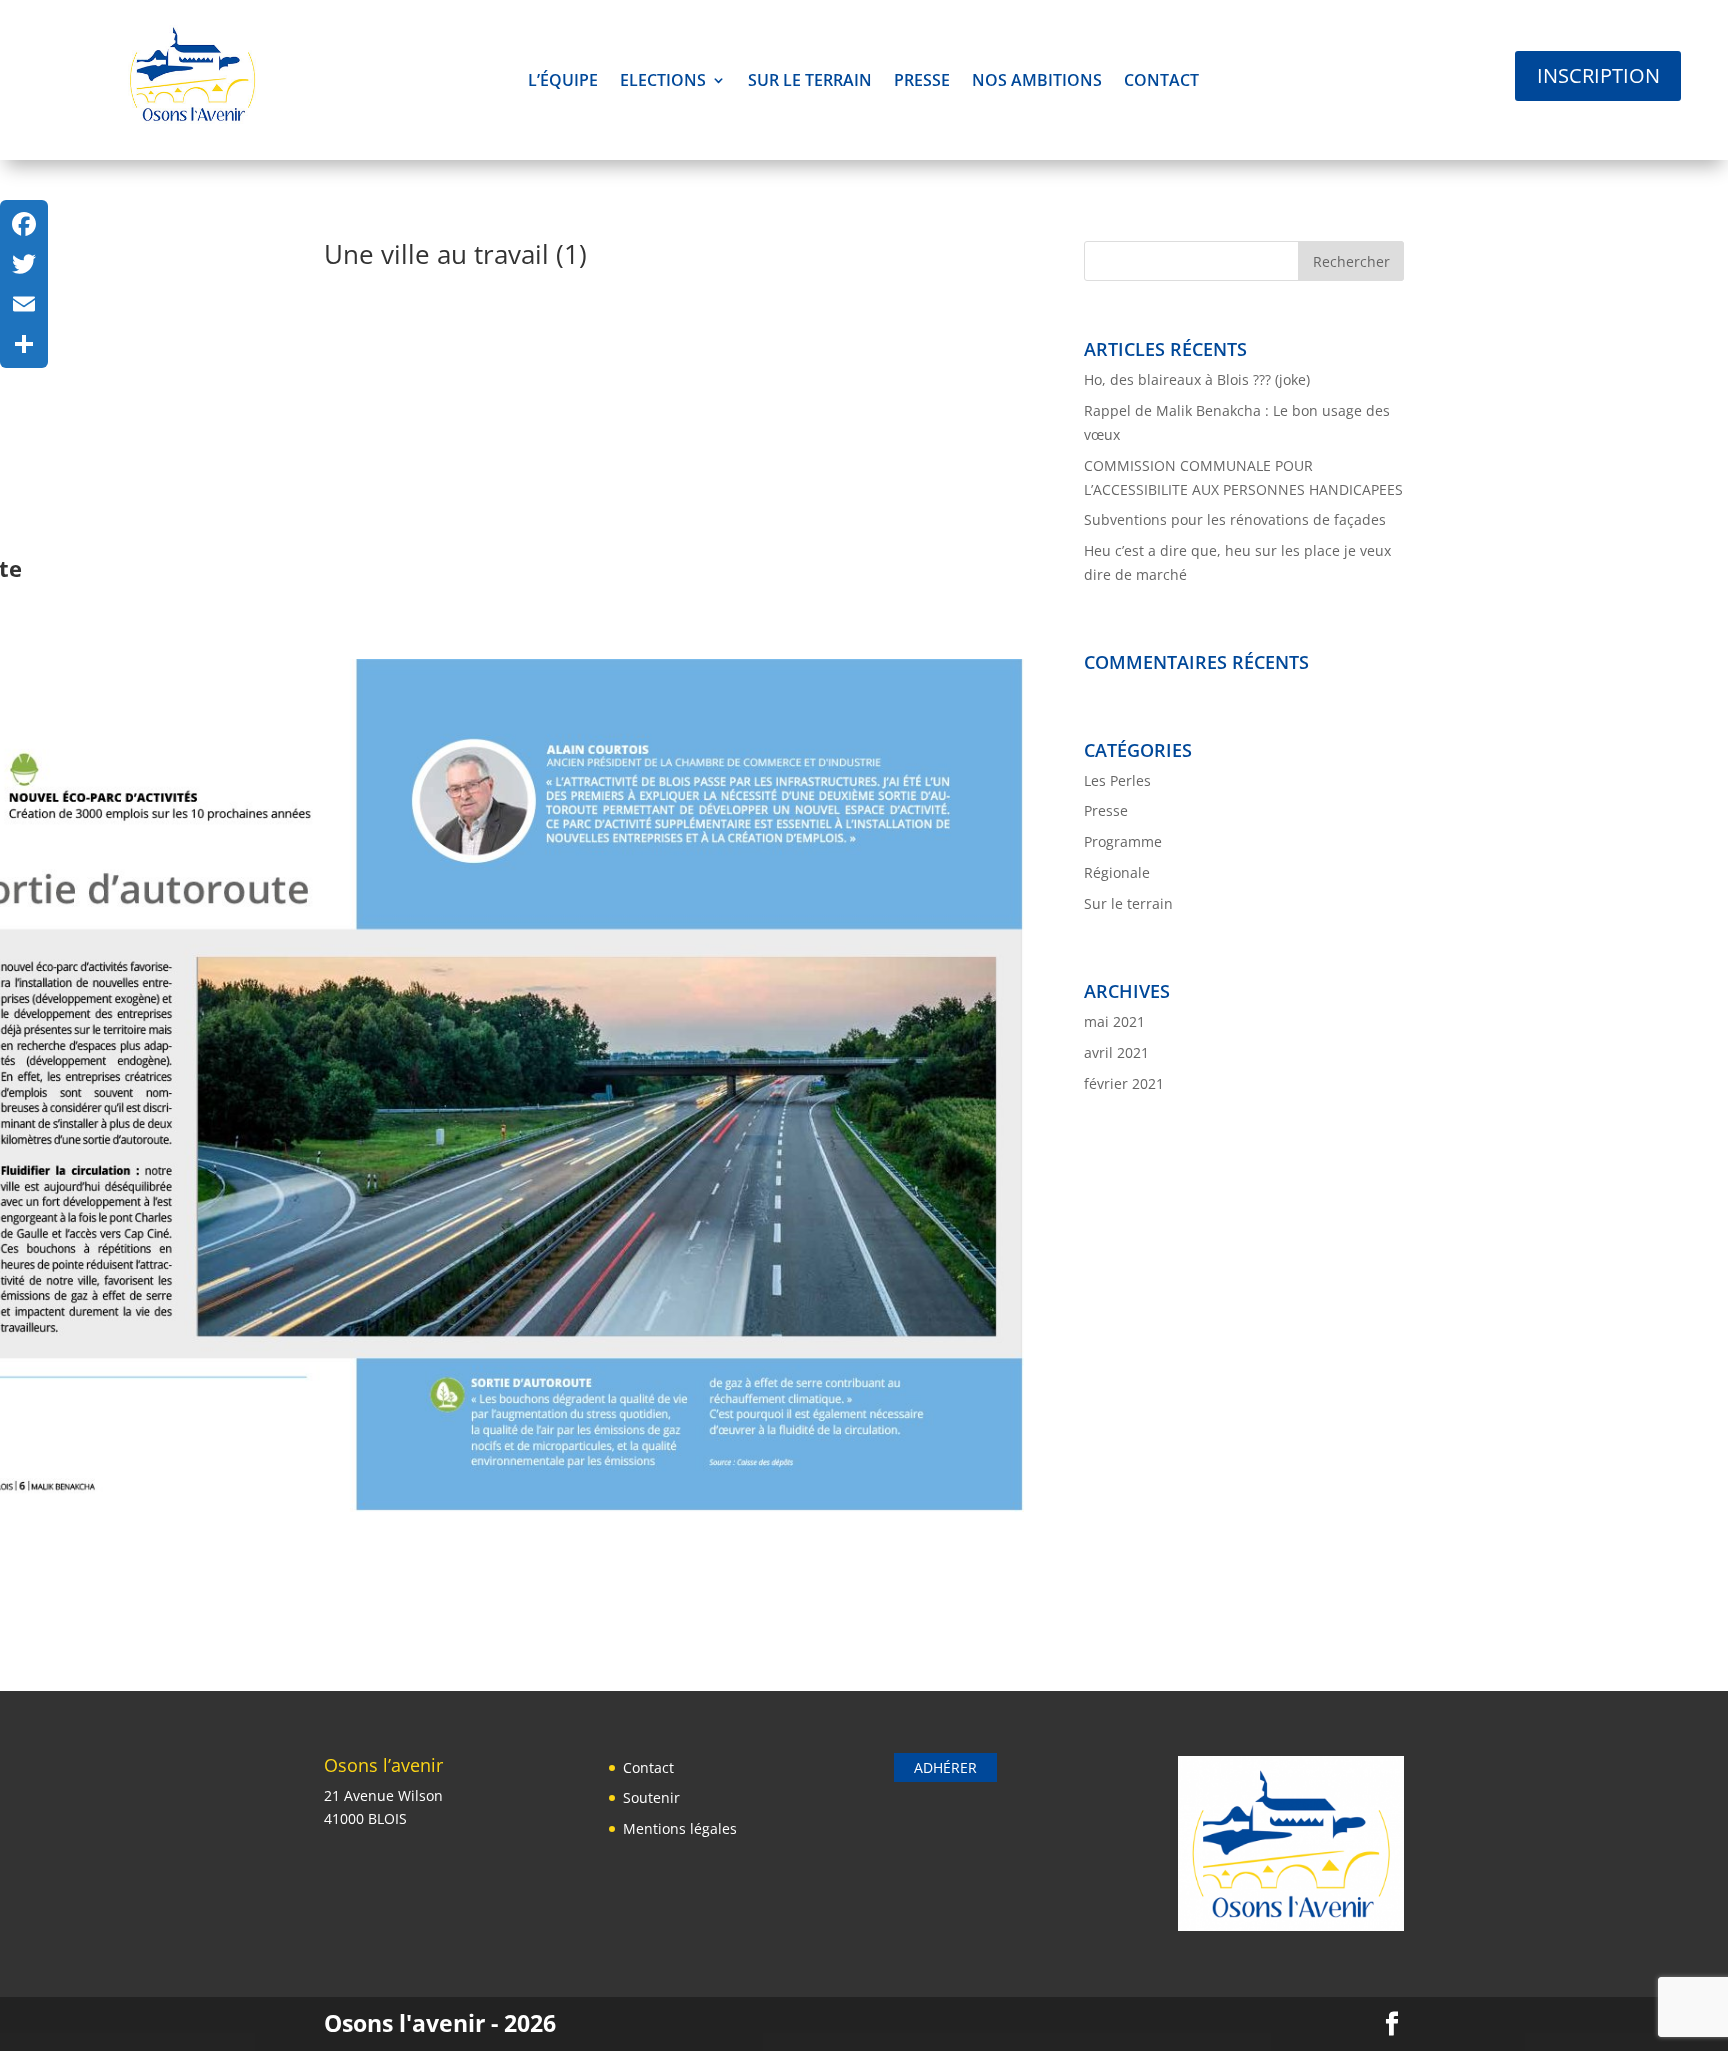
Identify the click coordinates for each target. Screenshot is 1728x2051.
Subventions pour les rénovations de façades (1235, 519)
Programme (1123, 841)
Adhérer (945, 1767)
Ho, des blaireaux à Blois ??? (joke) (1197, 379)
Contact (1161, 82)
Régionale (1117, 872)
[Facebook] (24, 224)
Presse (922, 82)
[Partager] (24, 344)
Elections (663, 82)
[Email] (24, 304)
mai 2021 (1114, 1021)
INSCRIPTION (1598, 75)
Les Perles (1117, 780)
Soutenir (651, 1797)
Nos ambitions (1037, 82)
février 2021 (1124, 1083)
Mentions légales (680, 1828)
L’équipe (563, 82)
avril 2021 (1116, 1052)
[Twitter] (24, 264)
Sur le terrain (810, 82)
